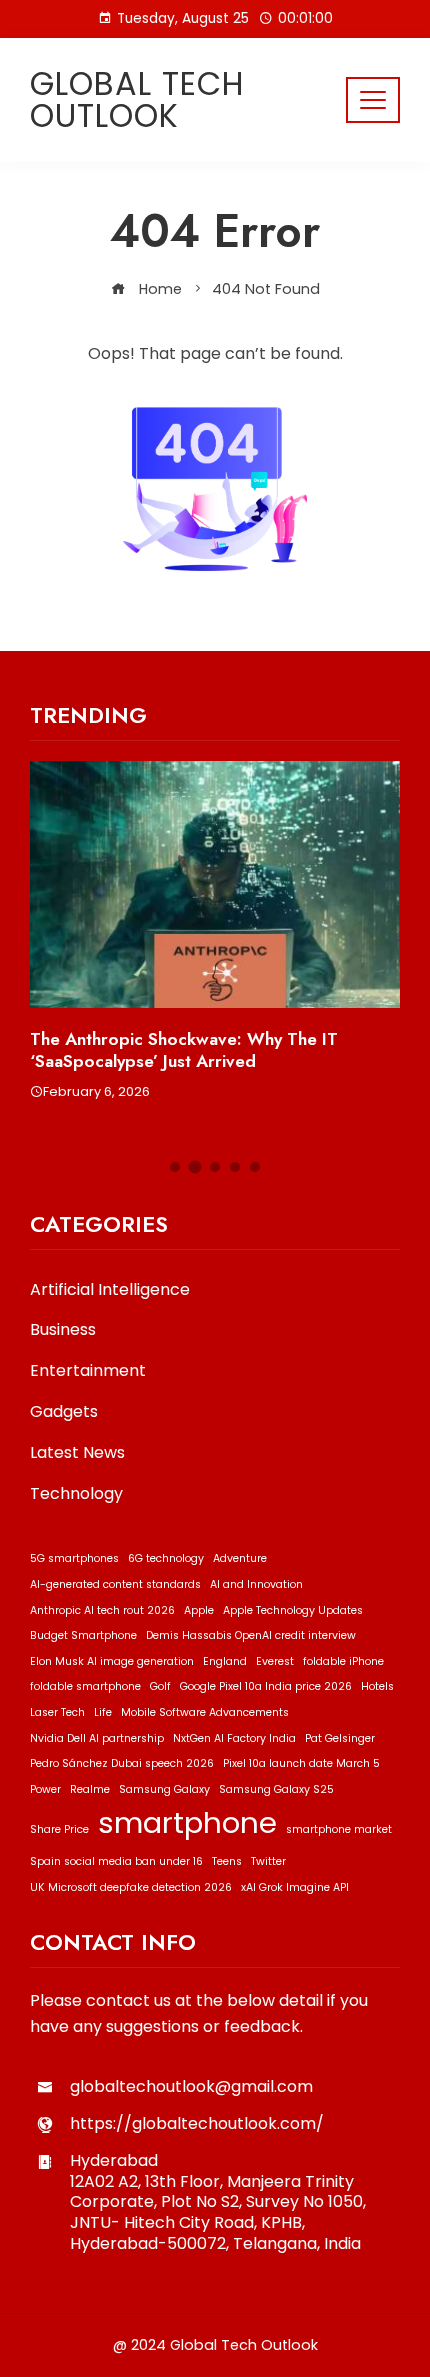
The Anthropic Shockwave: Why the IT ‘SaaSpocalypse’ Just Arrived (184, 1050)
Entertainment (88, 1371)
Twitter (268, 1861)
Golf (160, 1686)
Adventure (240, 1558)
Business (63, 1330)
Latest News (77, 1453)
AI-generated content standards (115, 1584)
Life (103, 1712)
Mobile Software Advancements (205, 1712)
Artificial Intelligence (110, 1290)
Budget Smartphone (83, 1635)
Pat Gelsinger (340, 1738)
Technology (76, 1494)
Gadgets (64, 1412)
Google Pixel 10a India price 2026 (266, 1686)
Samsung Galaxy (164, 1789)
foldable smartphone (85, 1686)
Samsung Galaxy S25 (276, 1789)
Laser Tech (57, 1712)
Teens (227, 1861)
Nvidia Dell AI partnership (97, 1738)
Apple (199, 1610)
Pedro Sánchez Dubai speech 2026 (122, 1763)
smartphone (187, 1822)
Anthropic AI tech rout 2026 (102, 1610)
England (225, 1661)
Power (45, 1789)
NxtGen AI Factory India (234, 1738)
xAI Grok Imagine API (295, 1887)
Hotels (377, 1686)
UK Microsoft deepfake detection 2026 (131, 1887)
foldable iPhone (343, 1661)
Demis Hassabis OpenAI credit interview (251, 1635)
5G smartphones (74, 1558)
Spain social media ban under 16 (116, 1861)
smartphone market (339, 1829)
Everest (275, 1661)
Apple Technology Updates (293, 1610)
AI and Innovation (256, 1584)
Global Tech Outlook (137, 99)
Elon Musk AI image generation (112, 1661)
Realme (90, 1789)
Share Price (59, 1829)
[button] (175, 1167)
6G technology (166, 1558)
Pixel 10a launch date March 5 (301, 1763)
